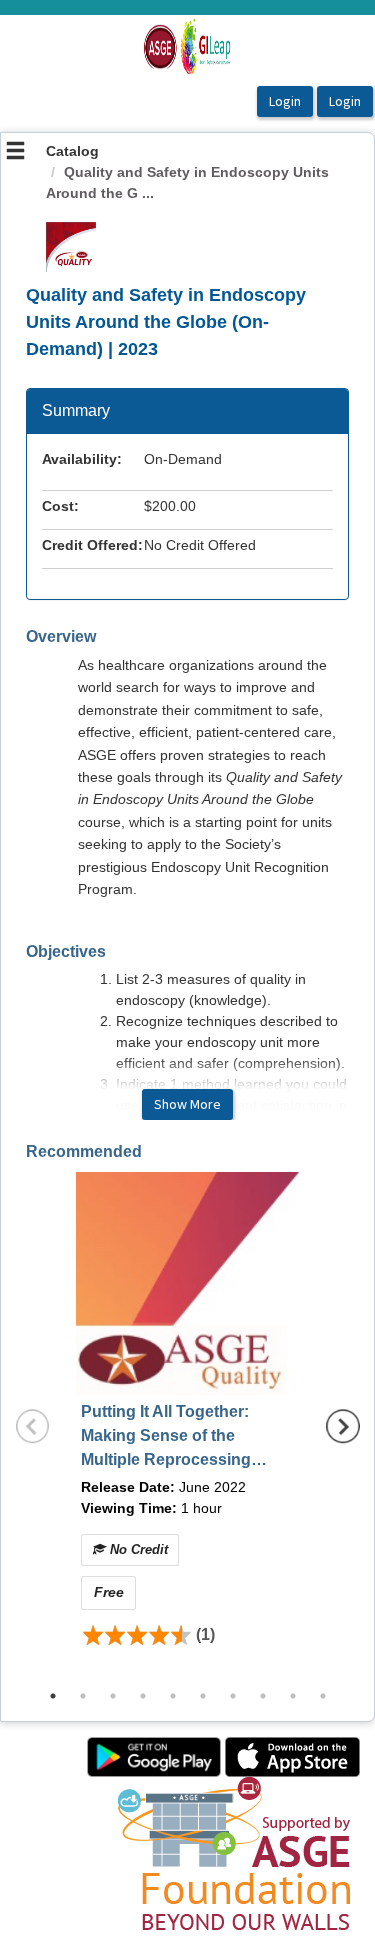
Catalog (72, 151)
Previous (33, 1426)
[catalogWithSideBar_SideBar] (15, 153)
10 (323, 1696)
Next (343, 1426)
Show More (187, 1104)
